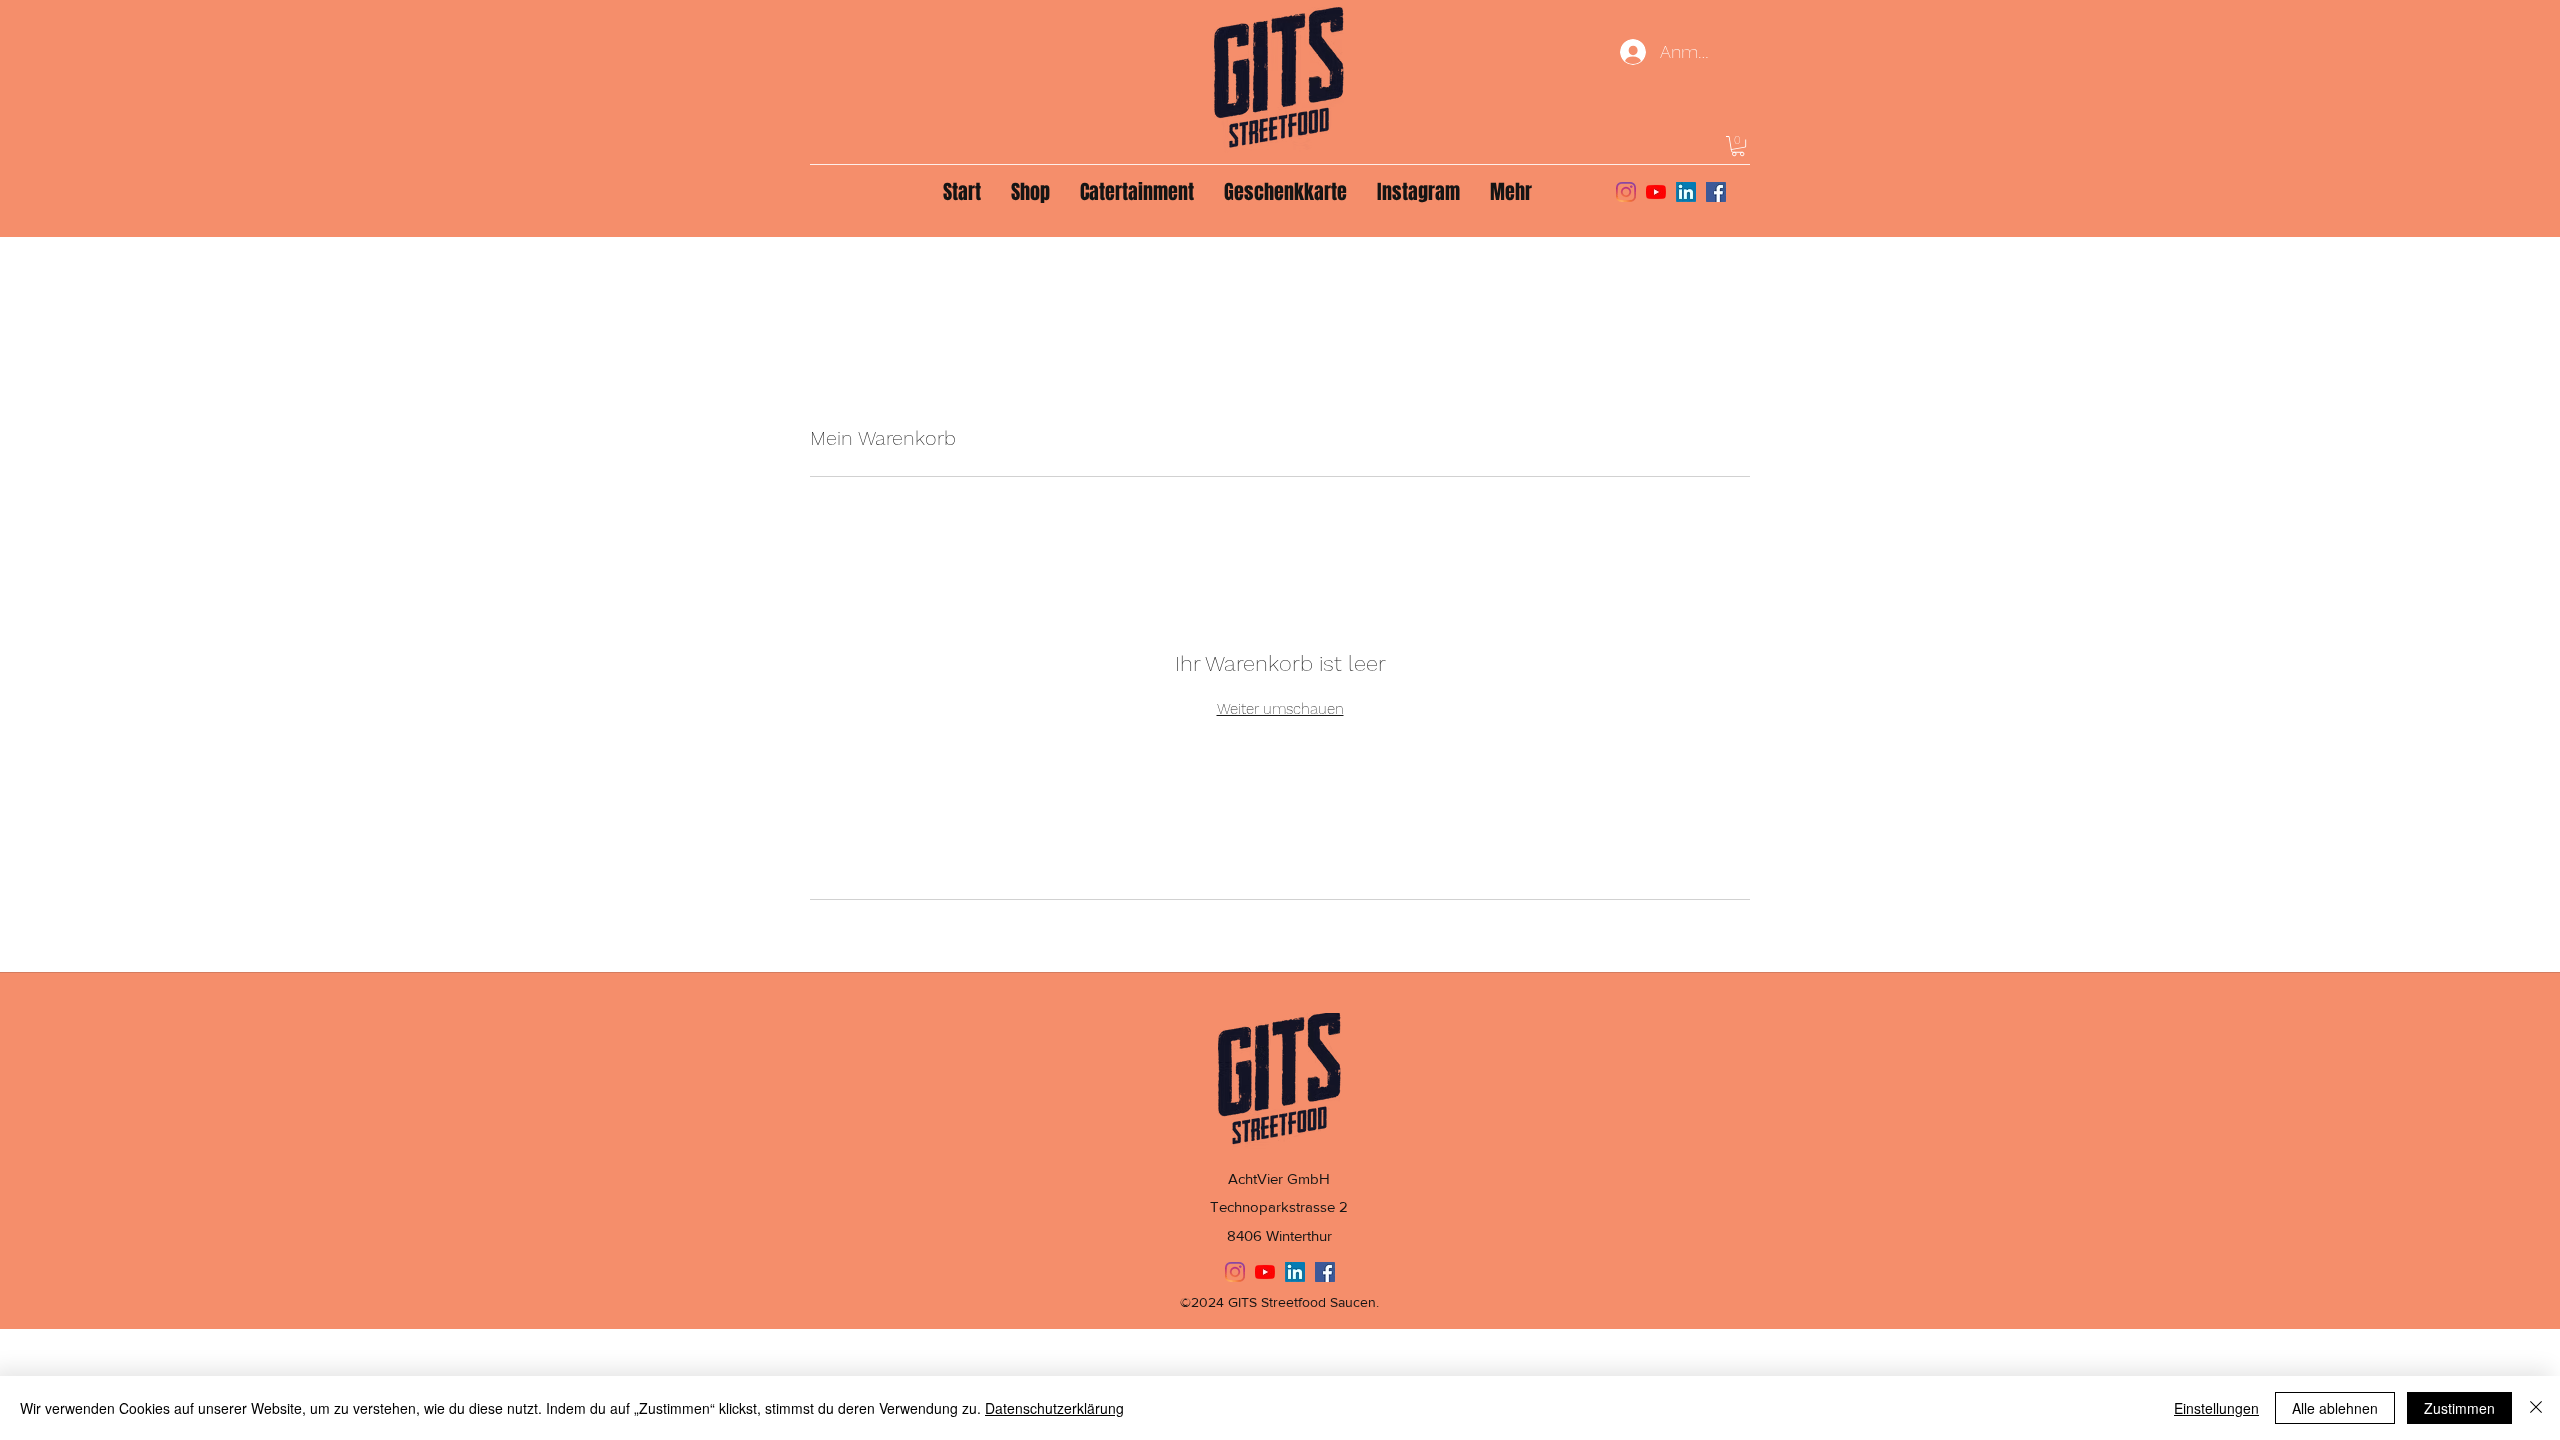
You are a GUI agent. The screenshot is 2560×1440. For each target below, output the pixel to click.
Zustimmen (2459, 1408)
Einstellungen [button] (2216, 1408)
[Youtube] (1656, 192)
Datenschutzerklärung (1054, 1408)
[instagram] (1626, 192)
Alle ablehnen (2335, 1408)
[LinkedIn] (1686, 192)
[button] (1738, 146)
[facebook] (1716, 192)
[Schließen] (2536, 1408)
